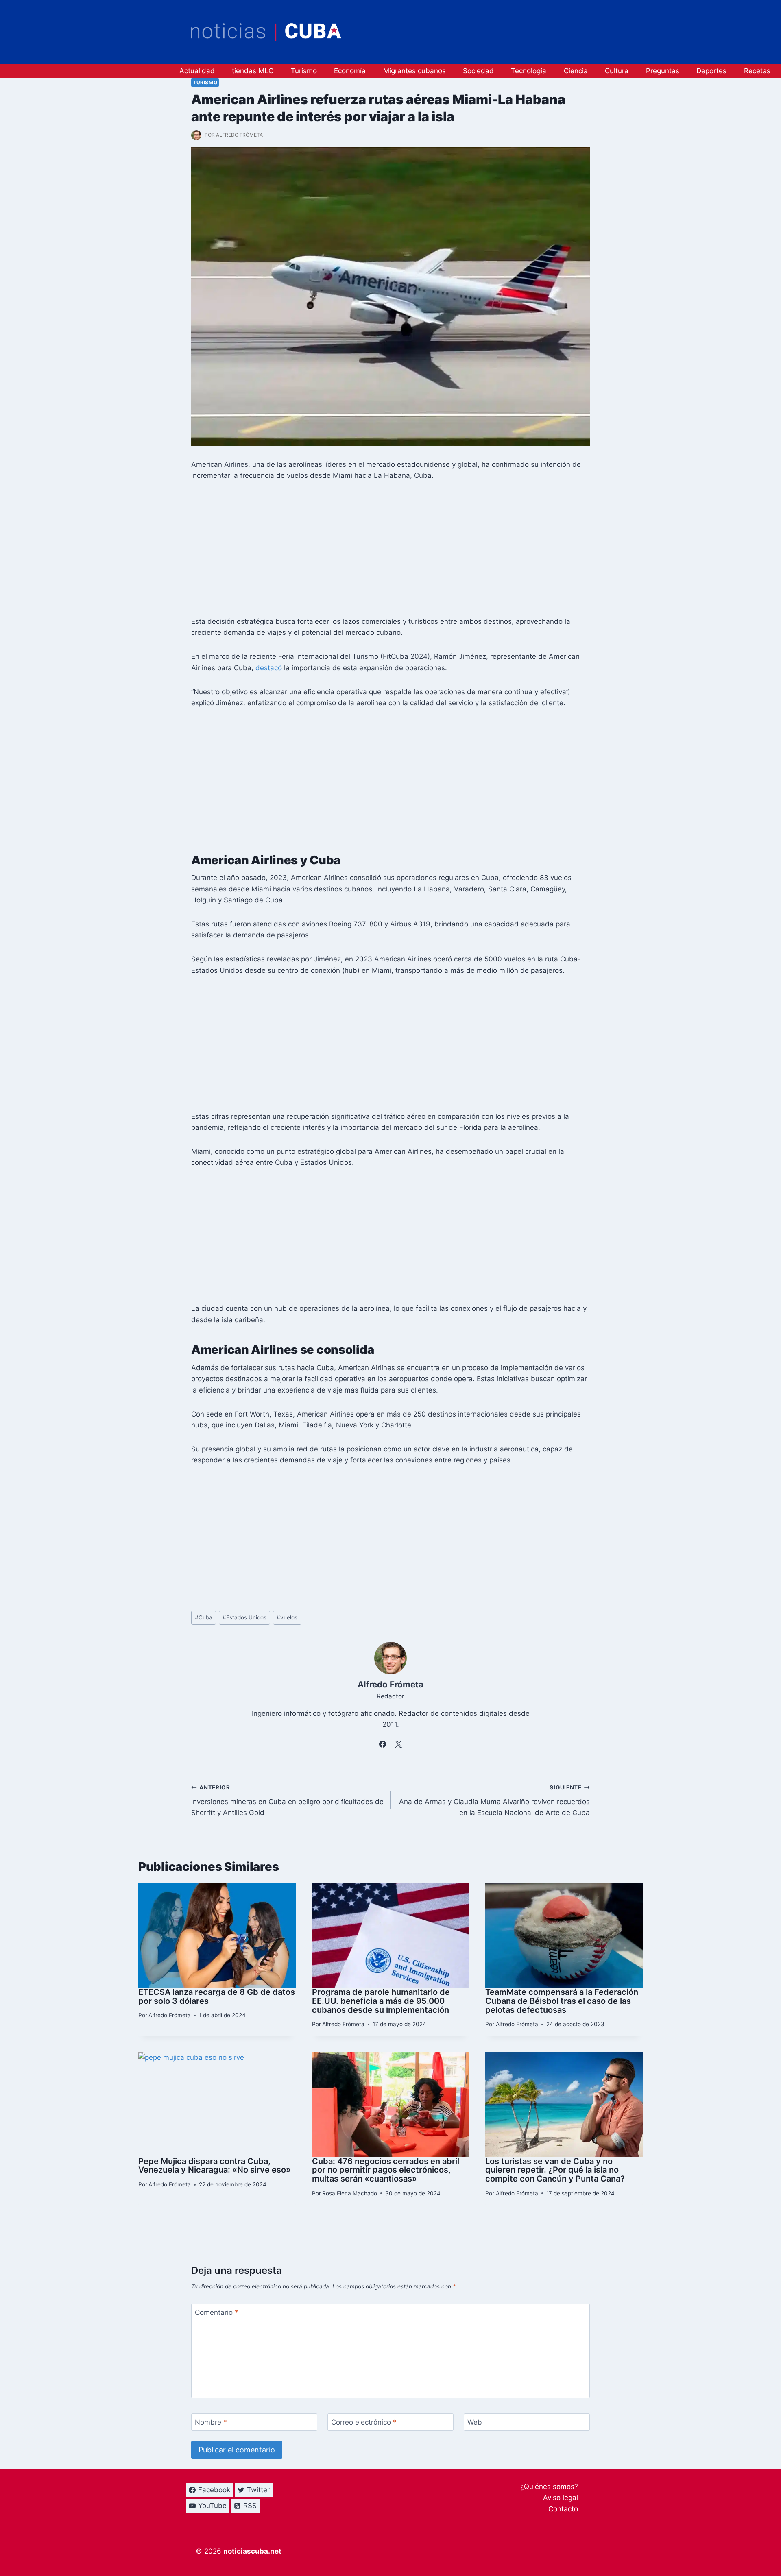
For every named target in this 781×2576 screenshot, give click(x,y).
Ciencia (576, 71)
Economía (350, 71)
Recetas (757, 71)
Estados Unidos (244, 1617)
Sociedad (478, 71)
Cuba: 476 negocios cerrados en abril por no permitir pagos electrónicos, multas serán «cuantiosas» (386, 2170)
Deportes (711, 71)
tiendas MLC (253, 71)
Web (475, 2422)
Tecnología (529, 71)
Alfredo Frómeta (239, 135)
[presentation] (217, 1935)
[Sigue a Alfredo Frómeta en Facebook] (383, 1744)
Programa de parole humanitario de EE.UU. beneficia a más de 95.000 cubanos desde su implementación (381, 2001)
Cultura (617, 71)
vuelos (287, 1617)
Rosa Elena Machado (350, 2193)
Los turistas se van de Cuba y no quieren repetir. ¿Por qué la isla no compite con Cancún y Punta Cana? (555, 2170)
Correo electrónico (364, 2422)
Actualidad (197, 71)
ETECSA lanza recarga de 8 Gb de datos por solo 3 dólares (217, 1996)
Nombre (211, 2422)
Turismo (304, 71)
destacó (269, 668)
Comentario (217, 2312)
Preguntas (663, 71)
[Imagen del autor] (196, 135)
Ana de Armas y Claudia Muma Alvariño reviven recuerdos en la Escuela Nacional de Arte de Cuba (494, 1800)
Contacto (563, 2509)
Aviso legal (561, 2498)
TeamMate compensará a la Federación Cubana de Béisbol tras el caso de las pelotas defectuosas (562, 2001)
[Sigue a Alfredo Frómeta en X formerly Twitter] (399, 1744)
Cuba (204, 1617)
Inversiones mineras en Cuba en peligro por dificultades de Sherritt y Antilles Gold (287, 1800)
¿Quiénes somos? (549, 2487)
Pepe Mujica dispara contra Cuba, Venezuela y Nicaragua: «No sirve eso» (215, 2166)
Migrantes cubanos (414, 71)
